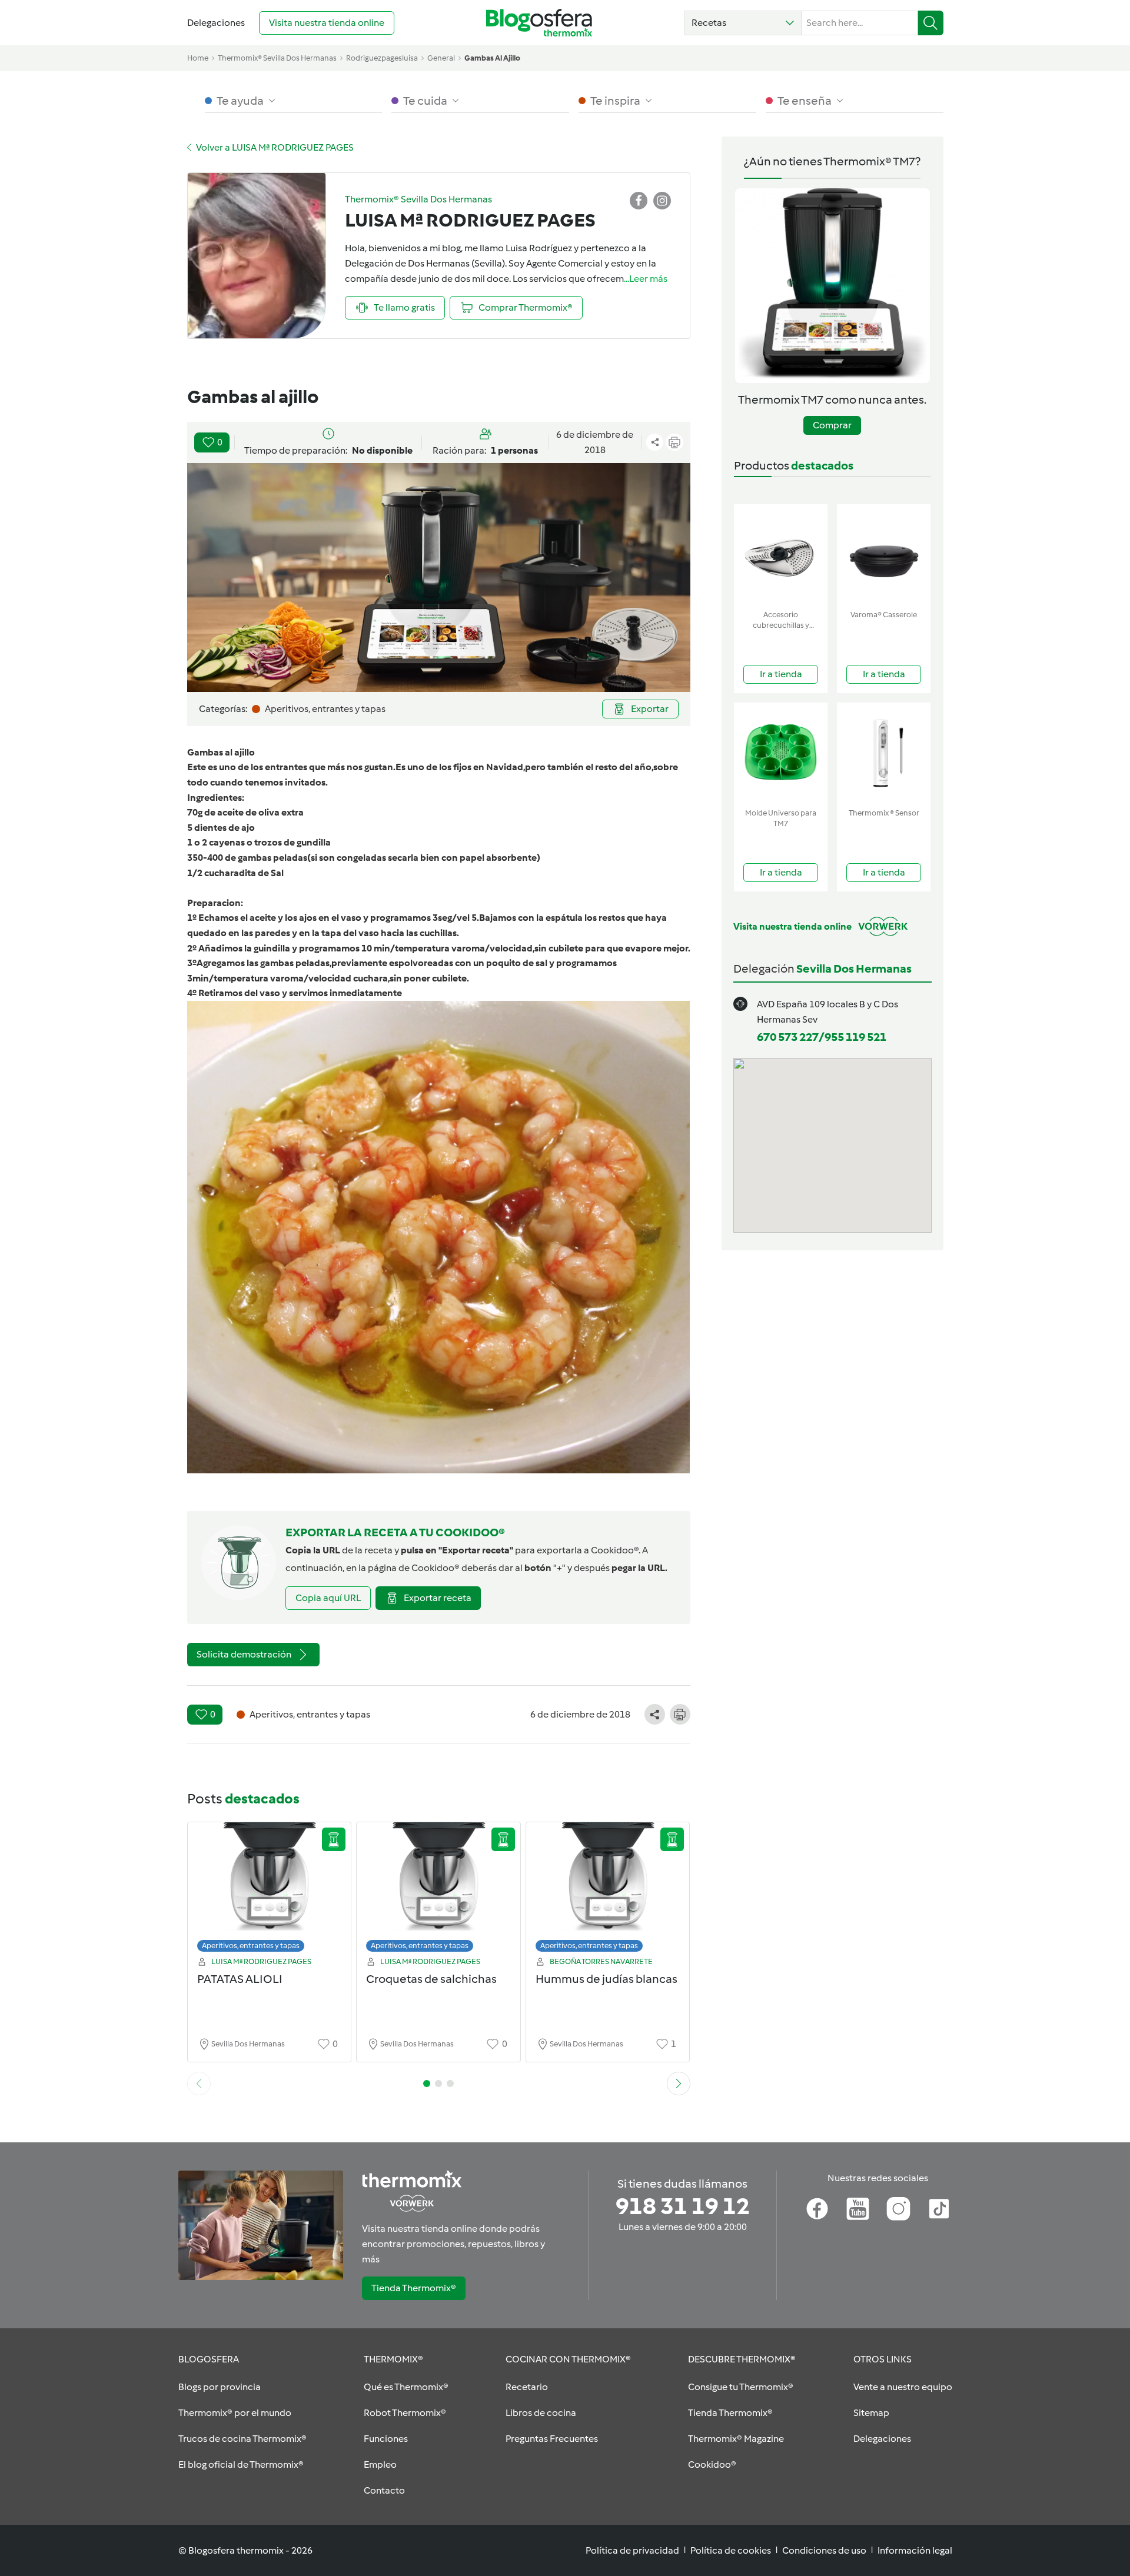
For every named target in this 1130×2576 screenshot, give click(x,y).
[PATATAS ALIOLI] (270, 1890)
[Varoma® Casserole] (884, 555)
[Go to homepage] (539, 23)
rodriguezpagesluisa (382, 58)
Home (198, 58)
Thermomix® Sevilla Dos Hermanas (277, 58)
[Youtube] (858, 2209)
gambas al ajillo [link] (492, 58)
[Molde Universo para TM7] (781, 753)
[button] (743, 23)
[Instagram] (898, 2209)
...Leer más (646, 279)
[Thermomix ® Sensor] (884, 753)
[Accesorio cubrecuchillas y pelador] (781, 555)
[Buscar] (931, 23)
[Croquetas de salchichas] (438, 1890)
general (441, 58)
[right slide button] (679, 2084)
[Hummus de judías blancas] (608, 1890)
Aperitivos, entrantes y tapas (251, 1946)
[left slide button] (199, 2084)
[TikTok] (939, 2209)
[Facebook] (817, 2209)
